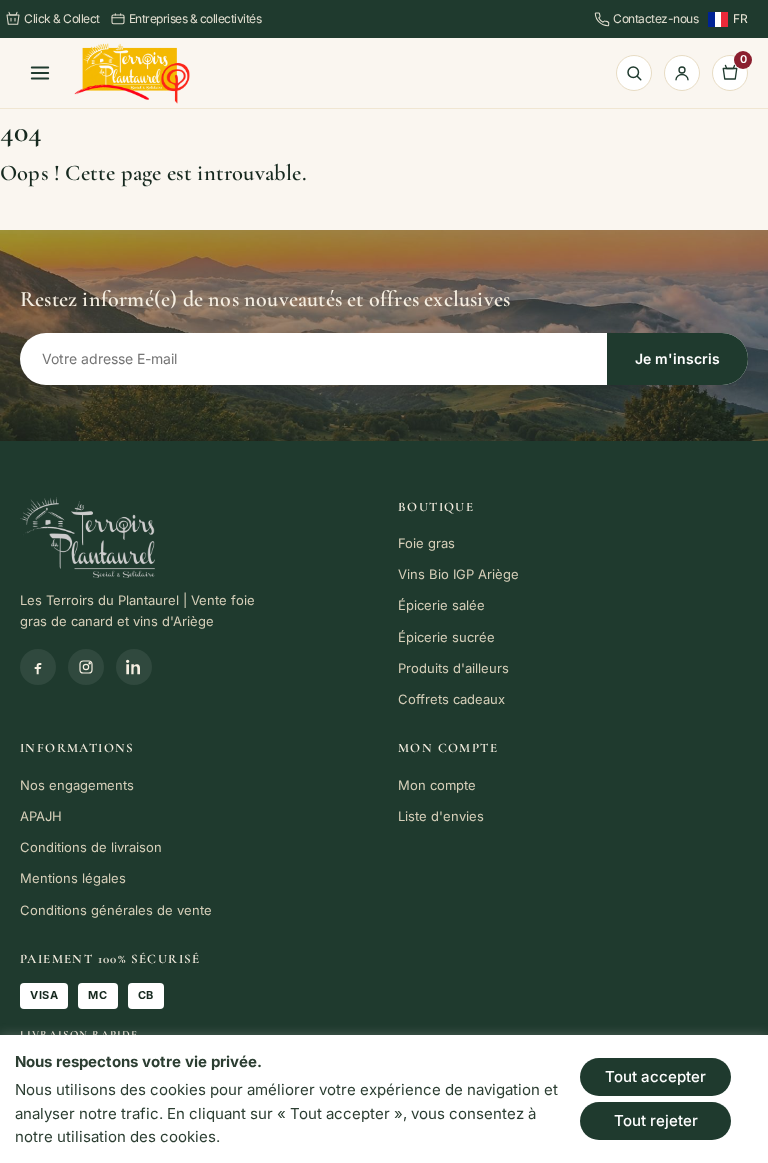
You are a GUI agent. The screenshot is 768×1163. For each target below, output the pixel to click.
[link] (132, 73)
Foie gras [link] (426, 543)
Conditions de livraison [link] (91, 847)
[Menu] (40, 73)
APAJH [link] (41, 816)
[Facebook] (38, 667)
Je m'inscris (677, 358)
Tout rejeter (656, 1120)
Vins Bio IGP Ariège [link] (458, 574)
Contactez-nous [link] (655, 18)
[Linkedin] (134, 667)
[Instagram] (86, 667)
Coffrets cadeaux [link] (451, 699)
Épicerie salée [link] (441, 605)
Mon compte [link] (437, 785)
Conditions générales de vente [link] (116, 910)
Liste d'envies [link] (441, 816)
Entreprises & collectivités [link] (195, 18)
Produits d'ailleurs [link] (453, 668)
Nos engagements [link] (77, 785)
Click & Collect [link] (62, 18)
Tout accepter (655, 1076)
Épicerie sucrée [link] (446, 637)
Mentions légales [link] (73, 878)
